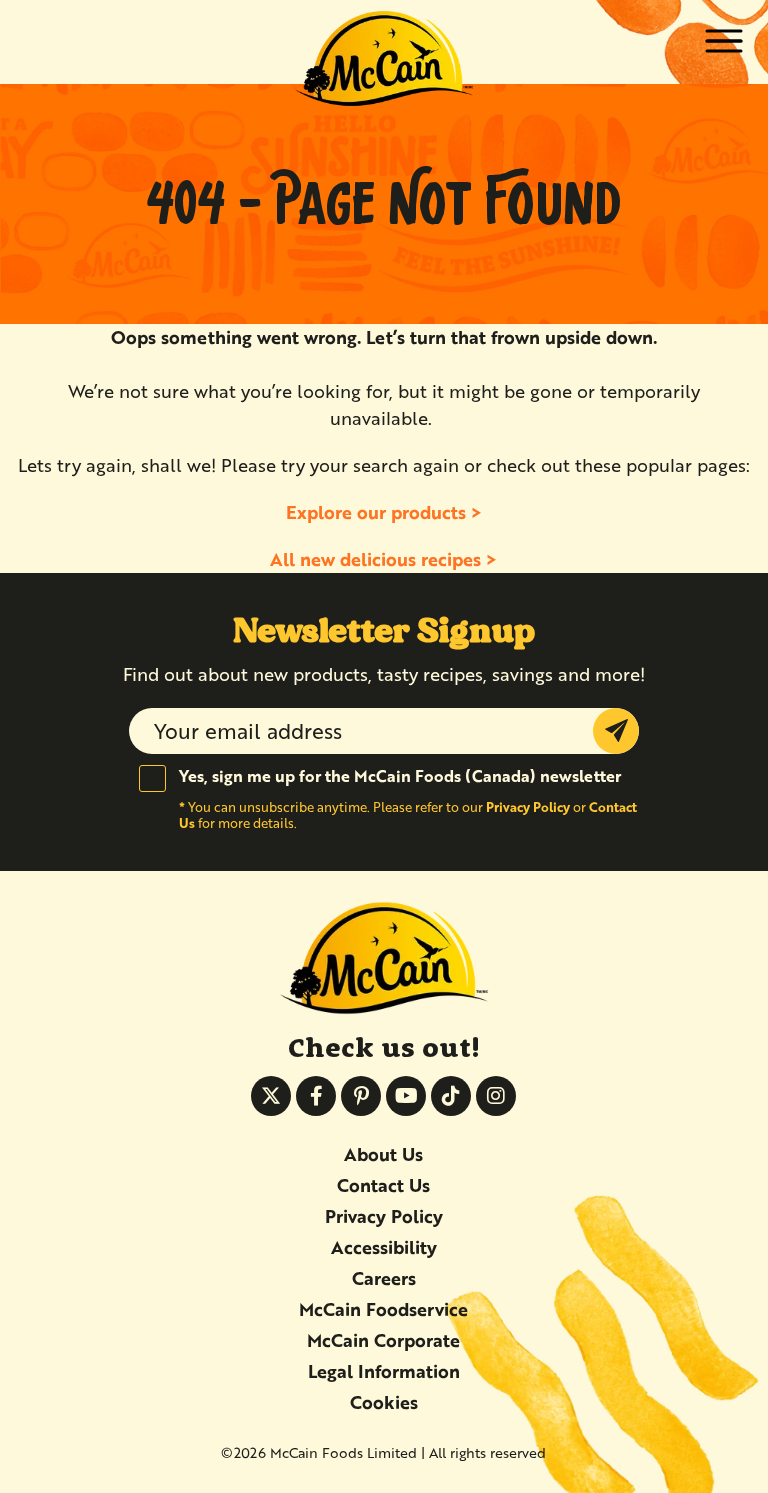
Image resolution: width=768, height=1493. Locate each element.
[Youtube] (406, 1096)
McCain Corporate (383, 1340)
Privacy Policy (528, 806)
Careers (384, 1278)
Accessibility (384, 1247)
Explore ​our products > (384, 512)
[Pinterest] (361, 1096)
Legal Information (384, 1371)
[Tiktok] (451, 1096)
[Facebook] (316, 1096)
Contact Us (383, 1185)
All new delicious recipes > (383, 559)
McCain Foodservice (383, 1309)
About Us (383, 1154)
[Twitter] (271, 1096)
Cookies (384, 1402)
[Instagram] (496, 1096)
